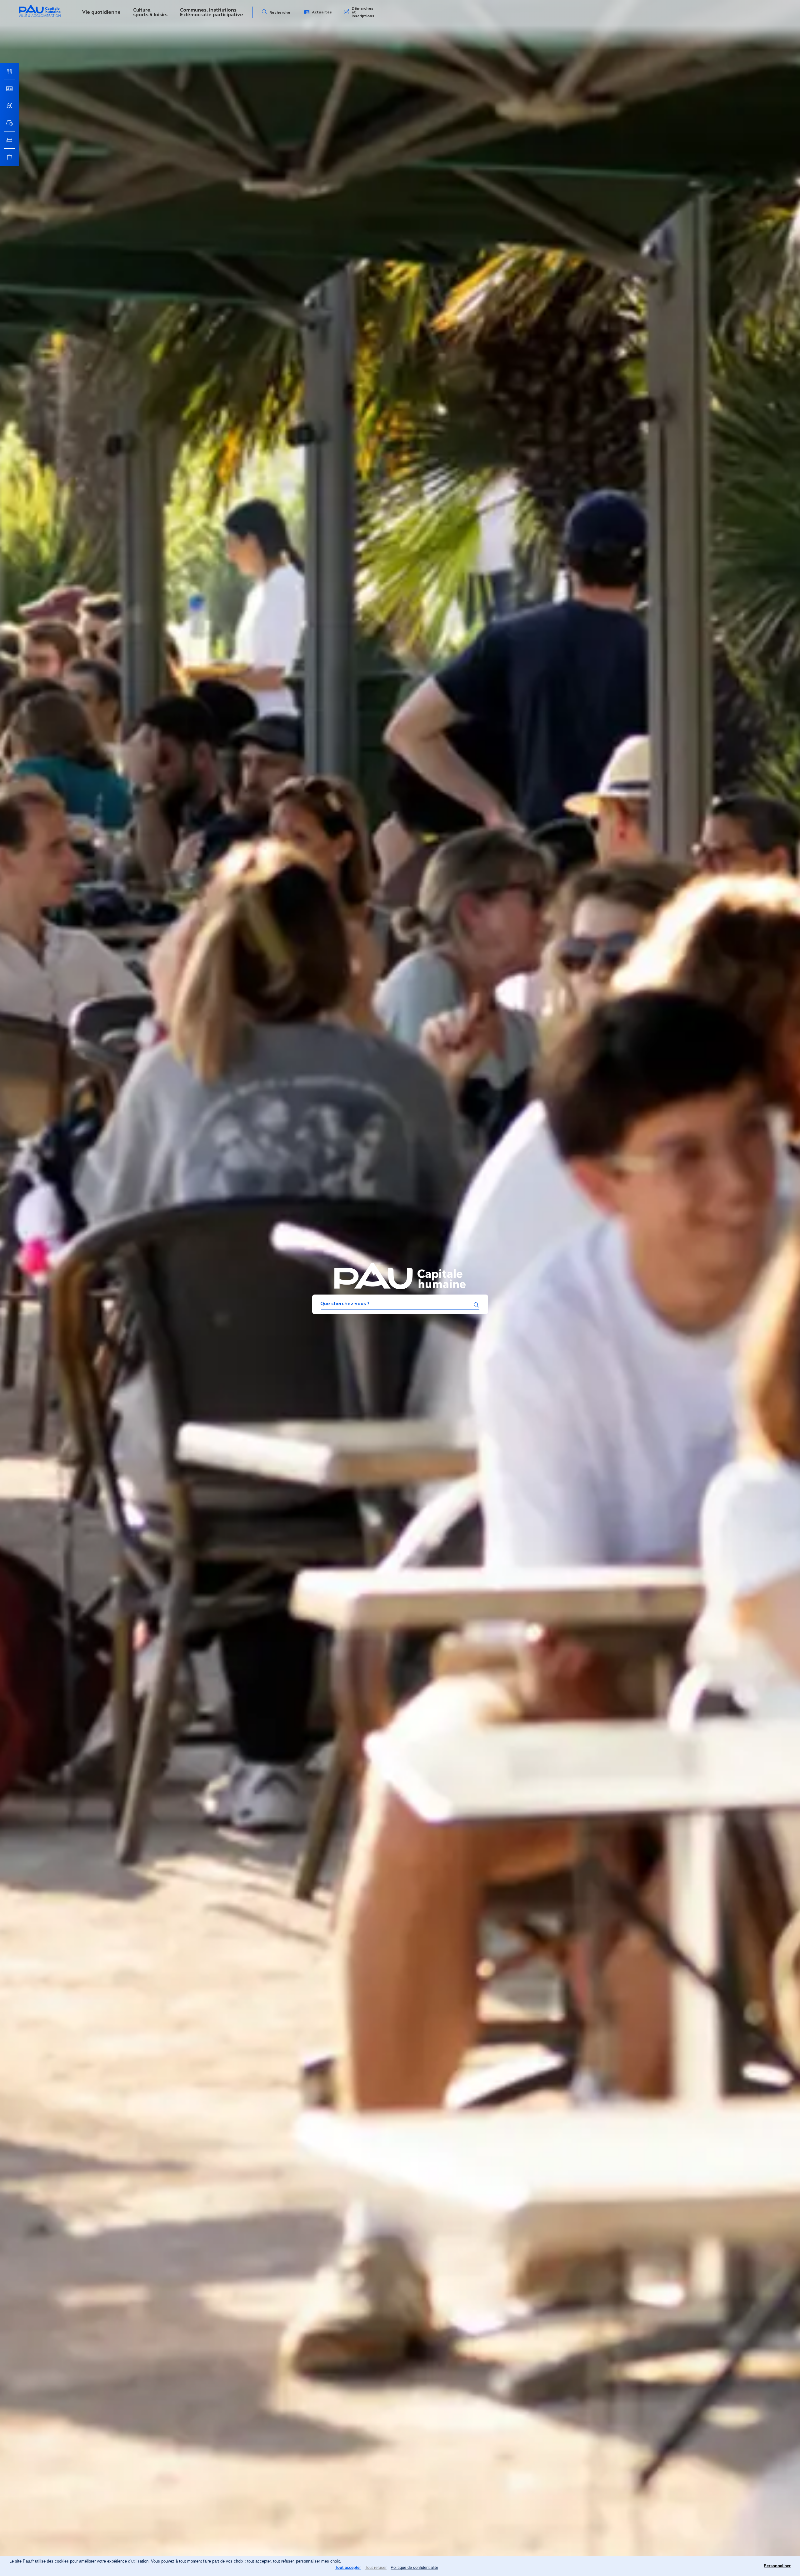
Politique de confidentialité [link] (414, 2567)
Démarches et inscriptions (363, 12)
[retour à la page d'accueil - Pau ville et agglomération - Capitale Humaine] (40, 16)
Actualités (322, 12)
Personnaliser (777, 2566)
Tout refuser (376, 2567)
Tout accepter (348, 2567)
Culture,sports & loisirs (150, 12)
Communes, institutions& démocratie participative (212, 12)
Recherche (280, 12)
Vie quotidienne (101, 12)
